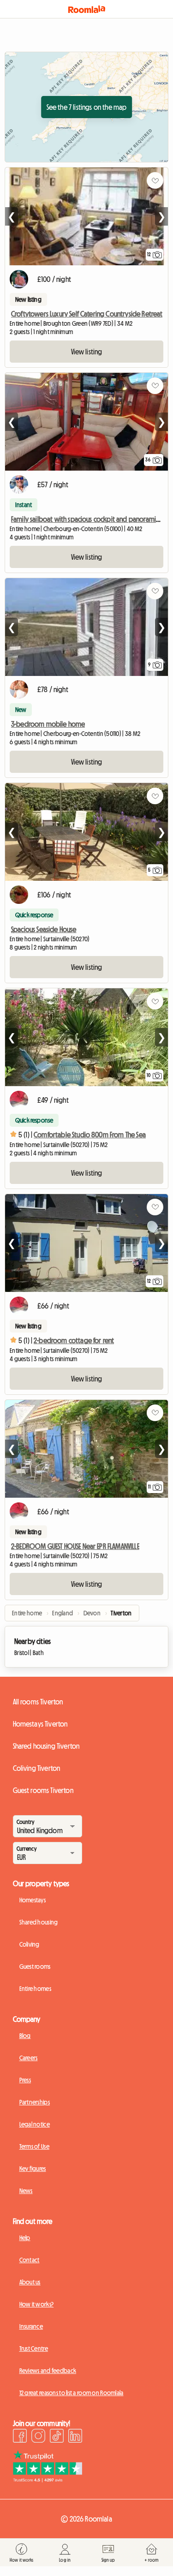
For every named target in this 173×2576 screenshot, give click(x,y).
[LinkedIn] (75, 2437)
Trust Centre (34, 2349)
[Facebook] (20, 2437)
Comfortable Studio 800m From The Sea (90, 1135)
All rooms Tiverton (38, 1702)
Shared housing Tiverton (46, 1746)
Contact (30, 2260)
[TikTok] (57, 2437)
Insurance (31, 2326)
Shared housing (39, 1922)
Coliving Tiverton (37, 1768)
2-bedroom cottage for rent (74, 1340)
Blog (25, 2036)
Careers (29, 2058)
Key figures (33, 2169)
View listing (87, 352)
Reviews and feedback (48, 2371)
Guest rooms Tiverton (43, 1790)
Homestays (33, 1900)
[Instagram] (38, 2437)
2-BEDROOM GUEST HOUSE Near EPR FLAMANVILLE (75, 1546)
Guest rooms (35, 1966)
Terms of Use (34, 2146)
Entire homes (35, 1989)
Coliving (30, 1944)
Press (25, 2080)
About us (30, 2282)
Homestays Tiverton (40, 1724)
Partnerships (35, 2102)
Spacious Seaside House (44, 929)
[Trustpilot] (48, 2480)
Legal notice (35, 2124)
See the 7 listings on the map (87, 107)
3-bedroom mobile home (48, 724)
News (26, 2191)
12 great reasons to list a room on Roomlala (72, 2393)
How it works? (37, 2304)
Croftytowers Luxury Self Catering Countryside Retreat (87, 314)
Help (25, 2238)
